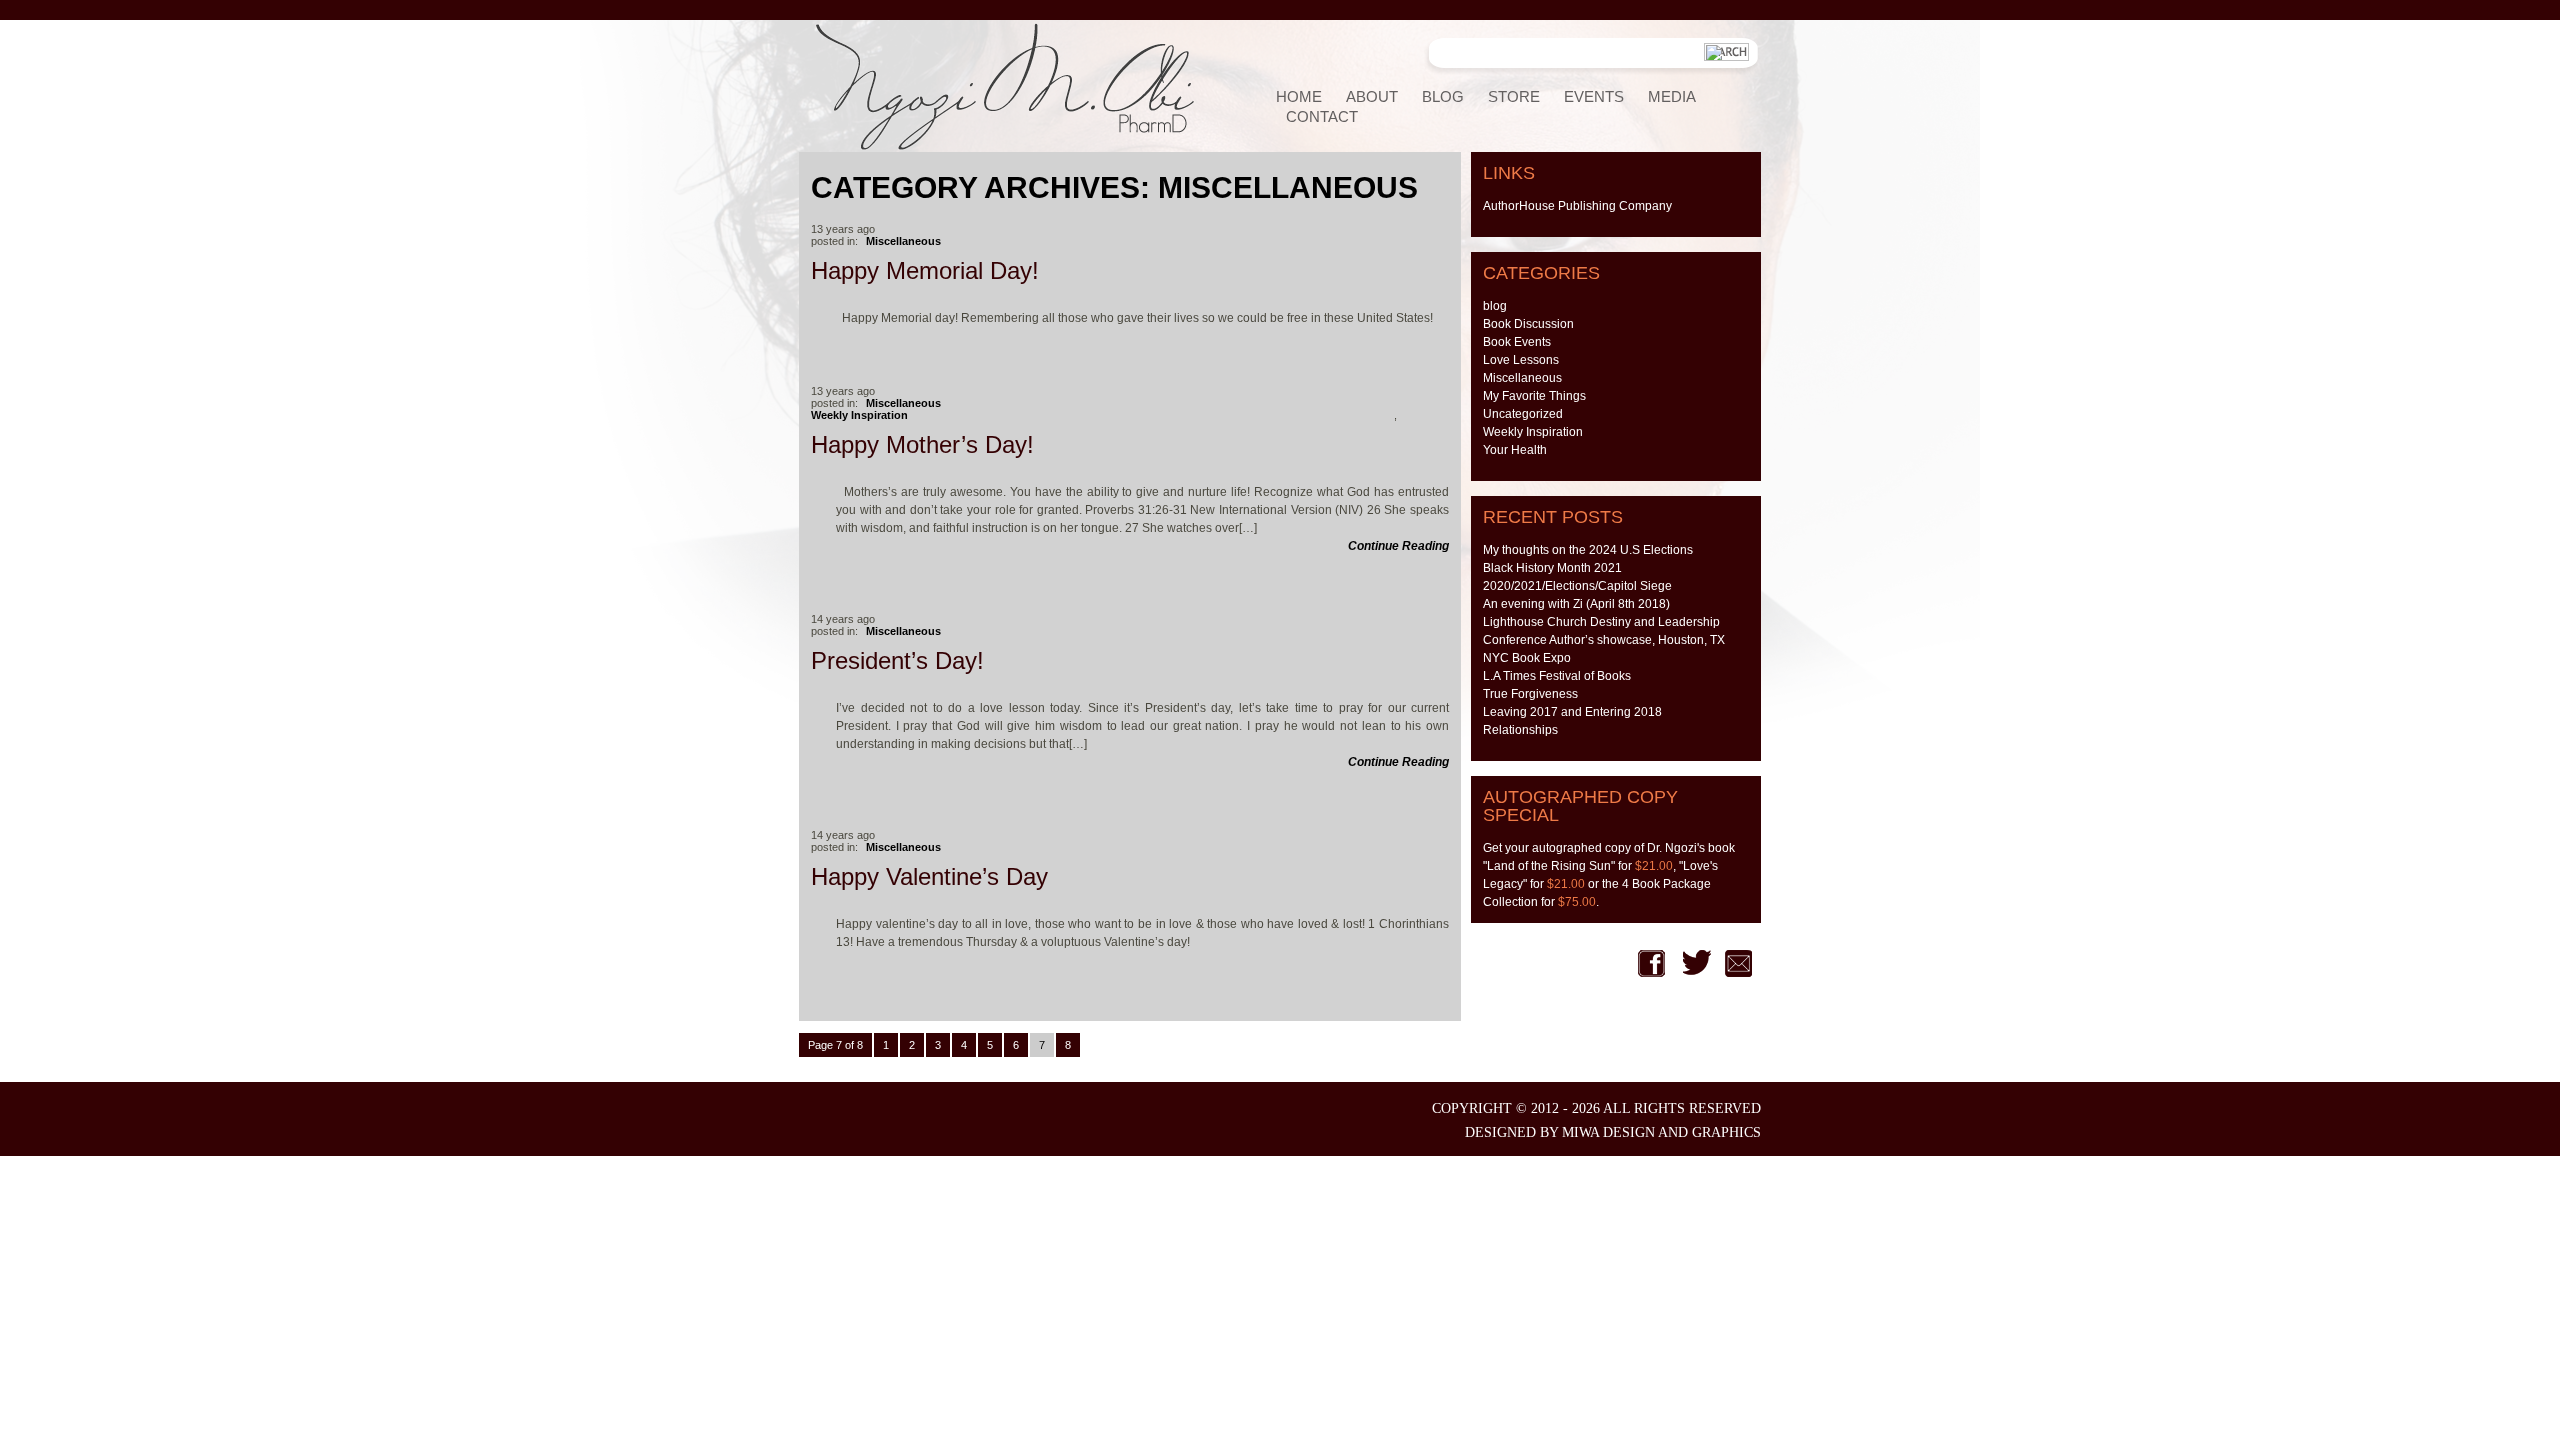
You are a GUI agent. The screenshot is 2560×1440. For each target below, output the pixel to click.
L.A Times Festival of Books (1557, 676)
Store (1514, 96)
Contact (1322, 116)
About (1372, 96)
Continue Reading (1398, 546)
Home (1299, 96)
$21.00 (1654, 866)
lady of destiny (1037, 86)
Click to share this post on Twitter (1697, 963)
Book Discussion (1528, 324)
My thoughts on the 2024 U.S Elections (1588, 550)
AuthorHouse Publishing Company (1577, 206)
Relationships (1520, 730)
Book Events (1517, 342)
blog (1495, 306)
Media (1672, 96)
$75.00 (1577, 902)
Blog (1443, 96)
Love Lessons (1521, 360)
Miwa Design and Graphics (1661, 1132)
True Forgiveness (1530, 694)
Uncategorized (1523, 414)
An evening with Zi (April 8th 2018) (1576, 604)
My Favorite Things (1534, 396)
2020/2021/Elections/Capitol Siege (1577, 586)
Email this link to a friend (1738, 963)
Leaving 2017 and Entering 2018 (1572, 712)
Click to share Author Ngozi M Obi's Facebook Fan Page (1651, 963)
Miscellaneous (903, 241)
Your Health (1515, 450)
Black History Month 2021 (1552, 568)
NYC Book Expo (1527, 658)
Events (1594, 96)
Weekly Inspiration (859, 415)
